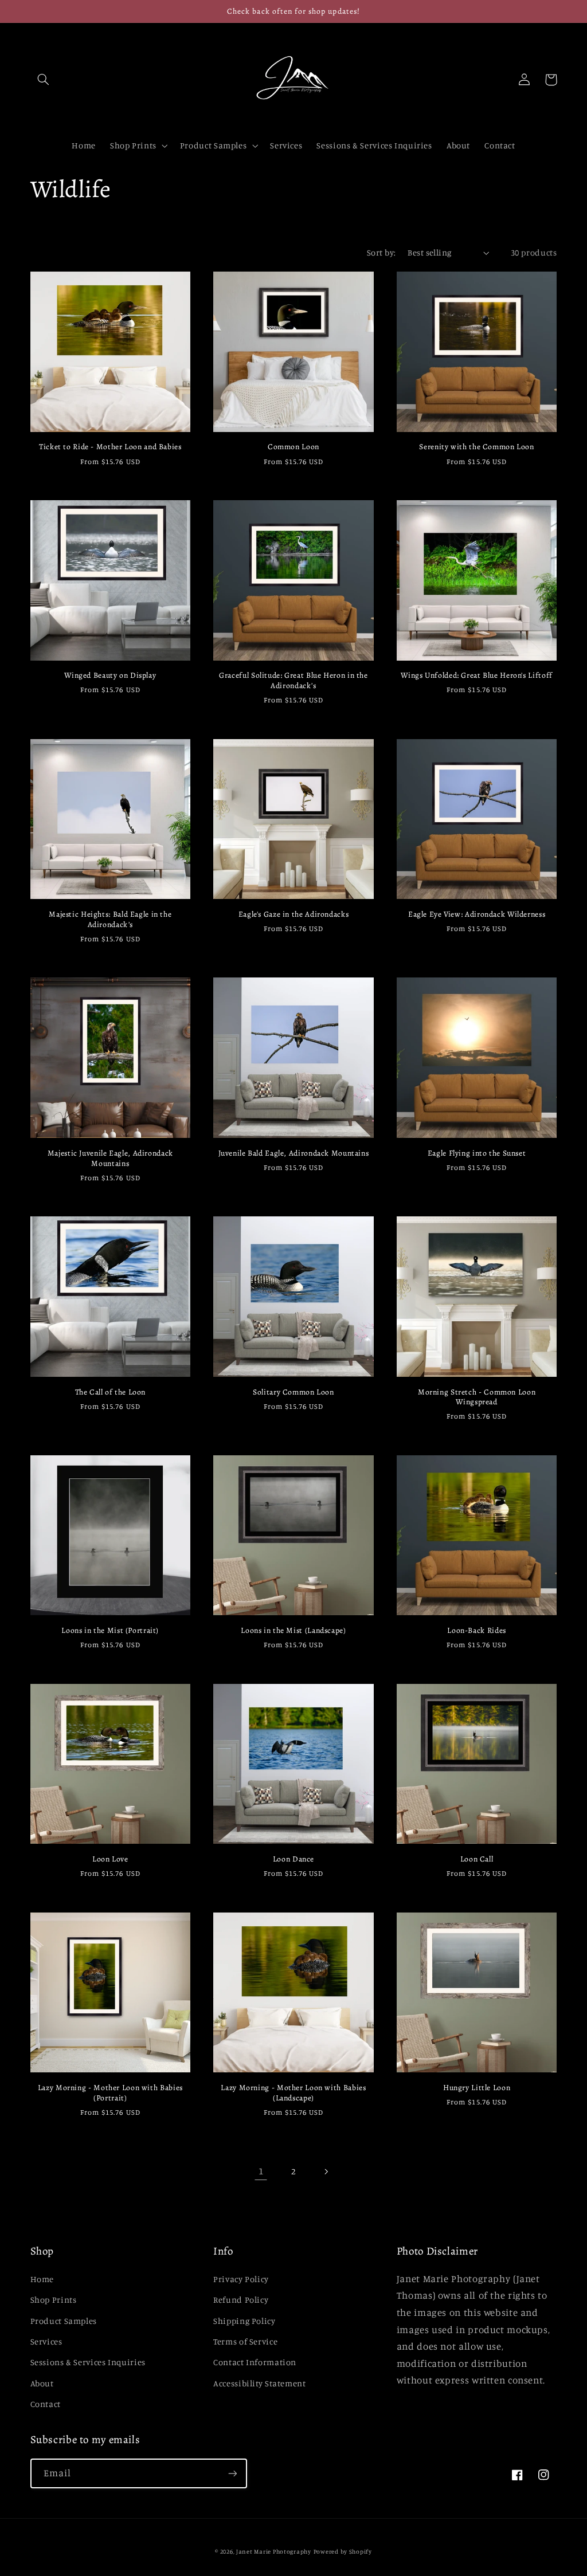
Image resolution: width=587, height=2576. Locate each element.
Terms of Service (245, 2341)
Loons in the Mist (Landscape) (293, 1631)
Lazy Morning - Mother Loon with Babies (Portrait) (110, 2093)
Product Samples (64, 2321)
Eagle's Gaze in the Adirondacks (294, 914)
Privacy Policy (241, 2279)
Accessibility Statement (260, 2383)
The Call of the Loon (111, 1392)
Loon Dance (293, 1859)
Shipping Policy (244, 2321)
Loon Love (110, 1859)
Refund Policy (241, 2300)
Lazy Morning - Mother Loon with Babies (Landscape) (293, 2093)
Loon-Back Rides (476, 1631)
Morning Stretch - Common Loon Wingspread (477, 1397)
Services (46, 2341)
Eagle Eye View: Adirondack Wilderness (477, 914)
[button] (44, 80)
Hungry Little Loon (477, 2088)
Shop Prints (54, 2300)
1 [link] (261, 2171)
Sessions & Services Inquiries (88, 2362)
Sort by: (381, 252)
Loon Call (477, 1859)
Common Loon (293, 447)
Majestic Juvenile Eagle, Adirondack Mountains (110, 1159)
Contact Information (255, 2362)
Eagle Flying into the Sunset (477, 1153)
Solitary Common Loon (293, 1392)
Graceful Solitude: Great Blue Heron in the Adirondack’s (293, 681)
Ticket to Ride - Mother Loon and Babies (110, 447)
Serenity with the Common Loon (476, 447)
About (42, 2383)
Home (42, 2279)
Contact (46, 2404)
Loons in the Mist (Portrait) (110, 1631)
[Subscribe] (232, 2473)
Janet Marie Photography (274, 2551)
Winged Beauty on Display (110, 676)
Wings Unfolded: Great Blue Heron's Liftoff (476, 676)
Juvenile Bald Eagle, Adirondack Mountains (294, 1153)
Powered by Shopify (343, 2551)
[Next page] (326, 2171)
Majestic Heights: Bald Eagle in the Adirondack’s (110, 920)
